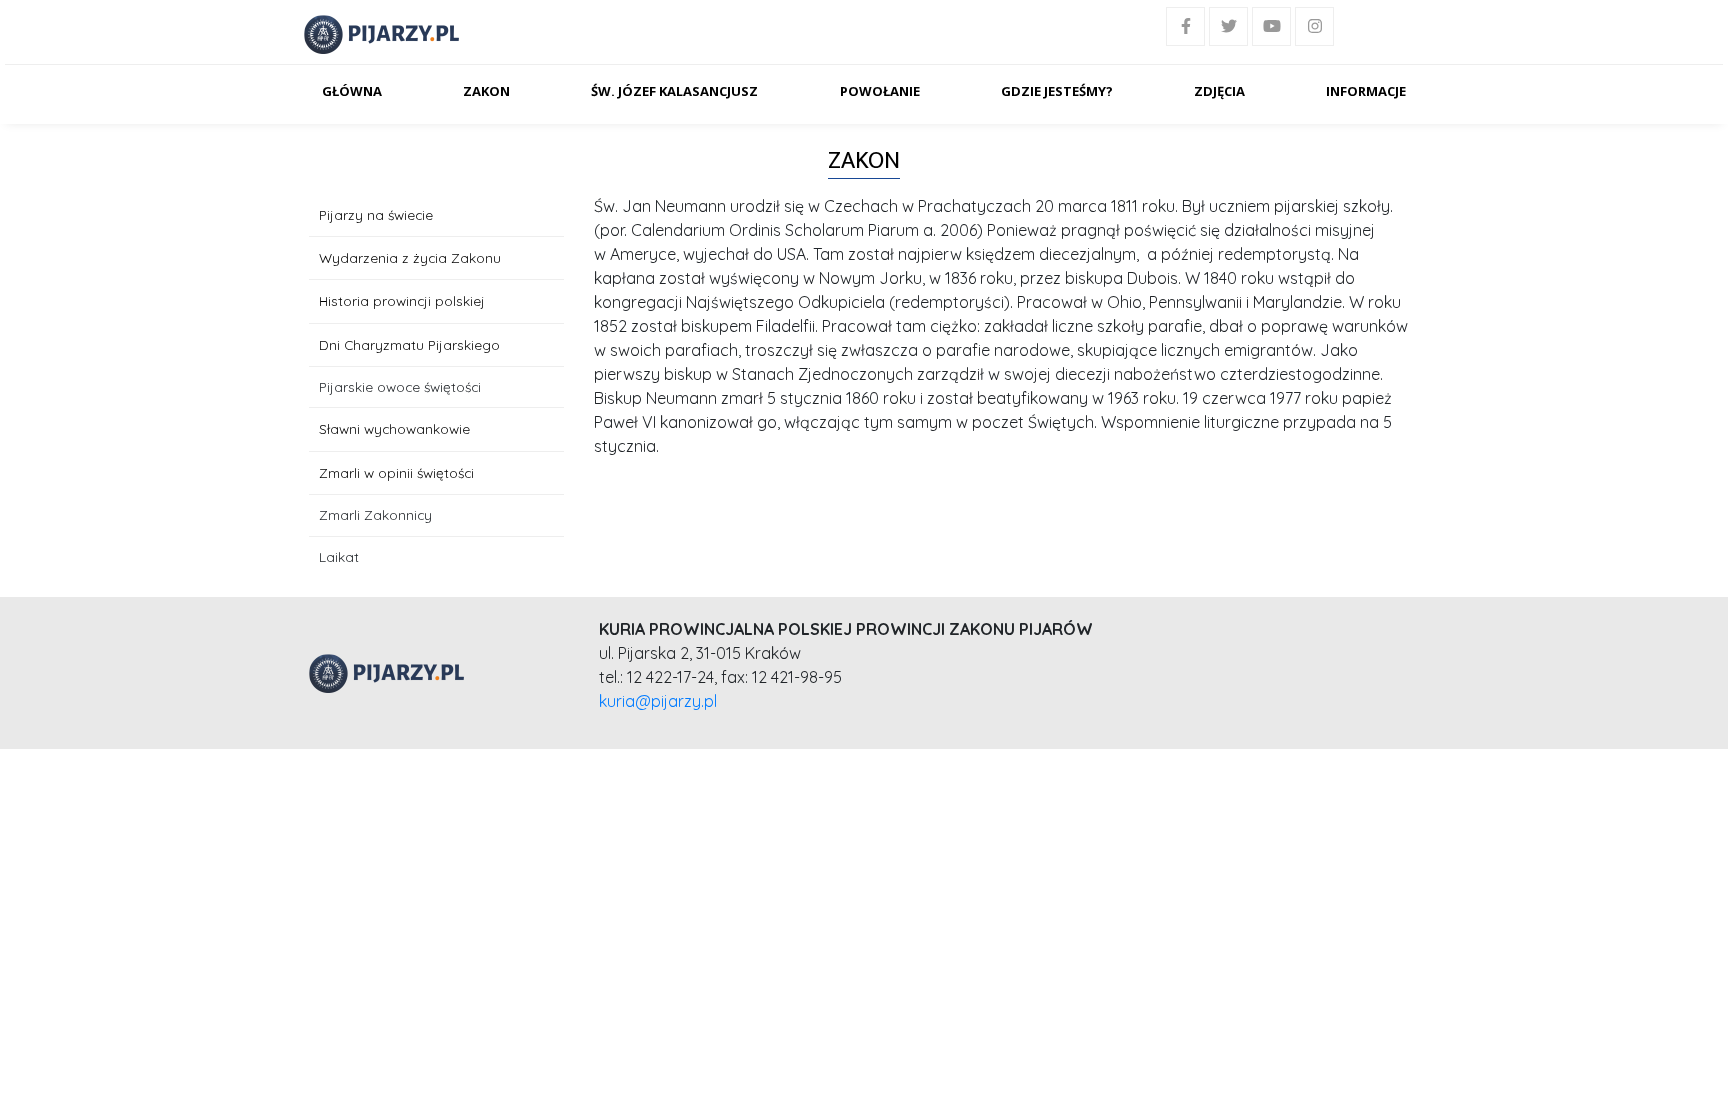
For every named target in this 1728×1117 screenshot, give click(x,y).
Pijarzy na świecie (376, 214)
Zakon (486, 91)
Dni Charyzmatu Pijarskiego (409, 344)
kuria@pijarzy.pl (658, 701)
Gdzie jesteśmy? (1057, 91)
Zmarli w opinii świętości (396, 472)
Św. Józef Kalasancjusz (674, 91)
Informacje (1366, 91)
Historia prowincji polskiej (402, 300)
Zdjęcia (1219, 91)
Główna (352, 91)
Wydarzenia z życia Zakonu (410, 257)
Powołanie (880, 91)
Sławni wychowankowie (394, 428)
